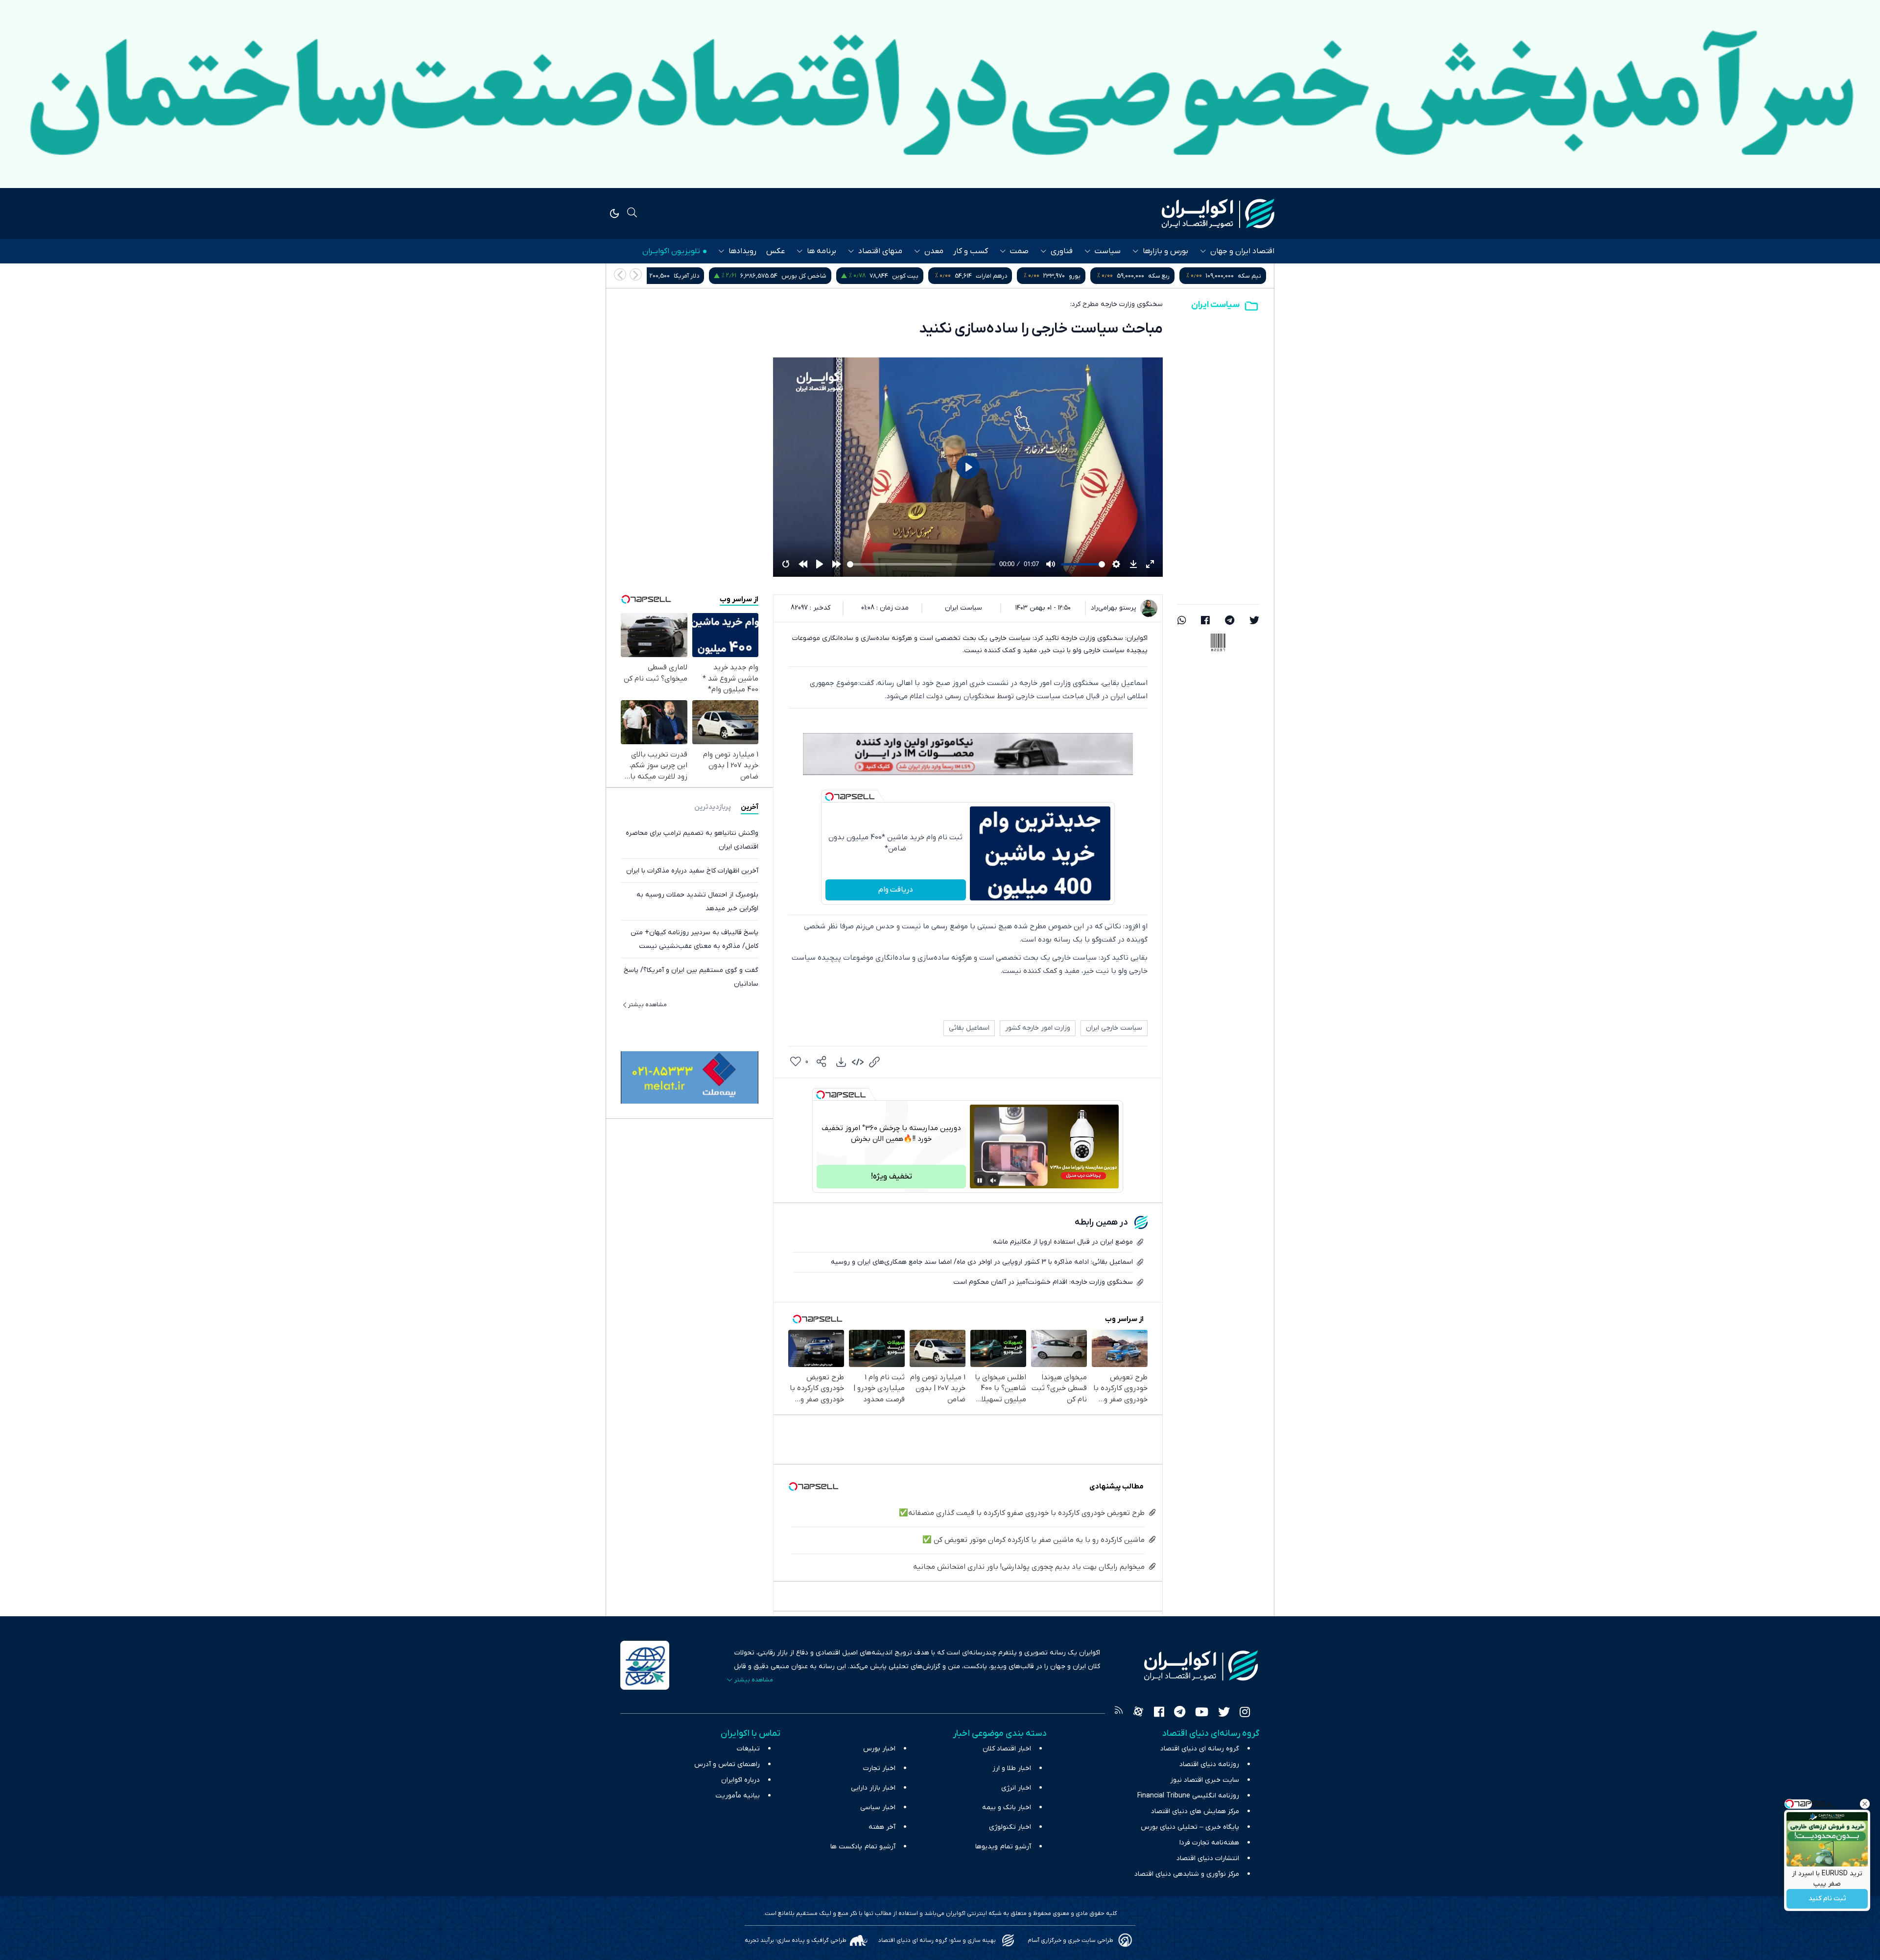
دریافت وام (896, 890)
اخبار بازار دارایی (873, 1788)
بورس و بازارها (1165, 251)
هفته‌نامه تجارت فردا (1209, 1843)
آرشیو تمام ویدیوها (1003, 1847)
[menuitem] (841, 1062)
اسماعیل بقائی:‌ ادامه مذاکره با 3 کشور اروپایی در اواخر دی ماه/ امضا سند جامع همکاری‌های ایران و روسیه (982, 1262)
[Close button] (1865, 1804)
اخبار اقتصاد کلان (1007, 1749)
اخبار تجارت (879, 1768)
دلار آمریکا (867, 276)
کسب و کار (971, 251)
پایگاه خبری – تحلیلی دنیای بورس (1190, 1827)
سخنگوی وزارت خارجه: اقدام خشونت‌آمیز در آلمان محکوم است (1043, 1282)
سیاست (1108, 251)
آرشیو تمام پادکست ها (863, 1847)
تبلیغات (748, 1749)
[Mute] (993, 1181)
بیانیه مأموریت (738, 1796)
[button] (620, 274)
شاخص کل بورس (985, 276)
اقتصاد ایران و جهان (1242, 251)
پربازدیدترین (713, 807)
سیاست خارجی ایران (1114, 1028)
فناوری (1062, 251)
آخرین (750, 807)
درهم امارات (1172, 276)
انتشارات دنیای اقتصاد (1208, 1858)
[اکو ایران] (1218, 213)
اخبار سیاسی (878, 1807)
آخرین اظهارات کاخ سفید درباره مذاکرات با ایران (692, 871)
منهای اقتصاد (880, 251)
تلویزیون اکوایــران (671, 251)
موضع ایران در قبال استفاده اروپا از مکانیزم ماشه (1063, 1242)
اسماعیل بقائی (969, 1028)
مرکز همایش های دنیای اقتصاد (1195, 1811)
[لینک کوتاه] (874, 1062)
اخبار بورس (879, 1749)
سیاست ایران (1215, 305)
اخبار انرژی (1016, 1788)
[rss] (1119, 1713)
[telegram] (1230, 621)
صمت (1019, 251)
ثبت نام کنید (1827, 1899)
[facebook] (1205, 621)
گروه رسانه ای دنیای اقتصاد (1200, 1749)
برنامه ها (822, 251)
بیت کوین (1086, 276)
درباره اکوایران (740, 1780)
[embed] (858, 1062)
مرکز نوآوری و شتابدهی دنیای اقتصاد (1187, 1874)
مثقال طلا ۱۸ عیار (664, 276)
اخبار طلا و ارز (1012, 1768)
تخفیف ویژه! (892, 1177)
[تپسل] (829, 797)
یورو (1255, 276)
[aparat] (1138, 1713)
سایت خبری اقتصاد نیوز (1205, 1780)
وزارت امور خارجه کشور (1038, 1028)
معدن (934, 251)
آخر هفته (882, 1827)
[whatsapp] (1182, 621)
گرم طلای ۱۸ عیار (773, 276)
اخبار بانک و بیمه (1007, 1807)
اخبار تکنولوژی (1010, 1827)
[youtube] (1202, 1713)
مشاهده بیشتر (647, 1005)
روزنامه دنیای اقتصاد (1209, 1764)
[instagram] (1245, 1713)
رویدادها (742, 251)
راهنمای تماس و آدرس (727, 1764)
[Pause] (980, 1181)
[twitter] (1254, 621)
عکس (775, 251)
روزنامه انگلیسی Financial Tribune (1188, 1796)
